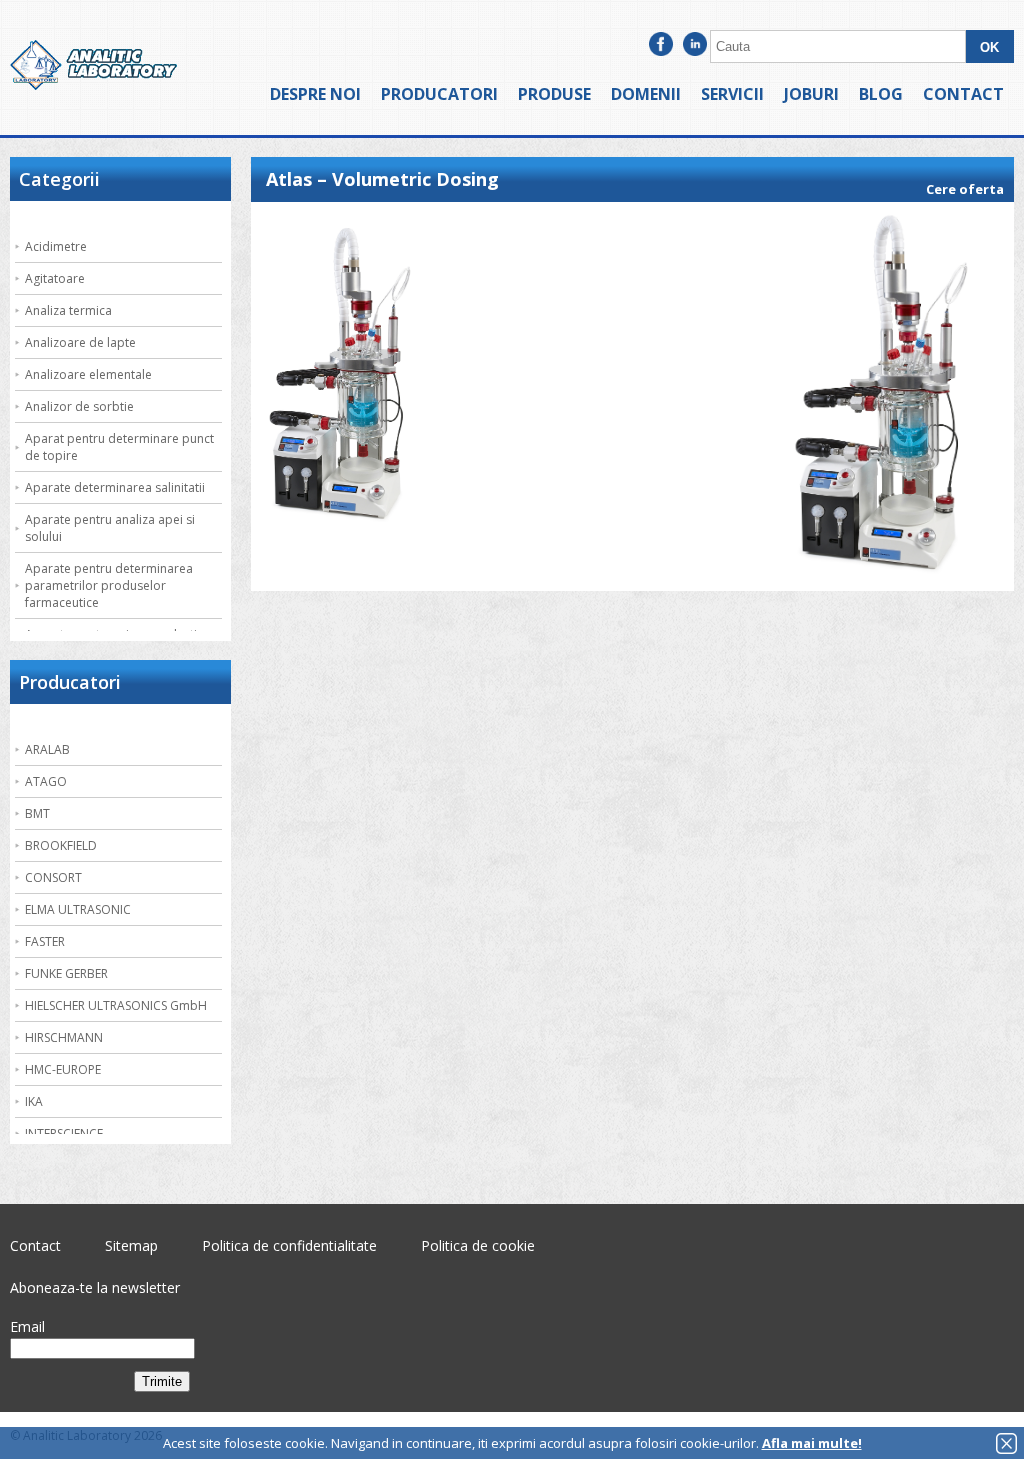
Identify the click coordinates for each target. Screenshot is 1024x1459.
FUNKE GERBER (66, 973)
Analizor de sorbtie (79, 406)
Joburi (811, 94)
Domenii (646, 94)
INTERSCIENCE (64, 1133)
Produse (554, 94)
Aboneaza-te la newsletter (95, 1287)
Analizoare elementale (88, 374)
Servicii (732, 94)
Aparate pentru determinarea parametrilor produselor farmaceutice (109, 585)
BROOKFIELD (61, 845)
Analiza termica (68, 310)
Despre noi (315, 94)
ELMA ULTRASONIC (78, 909)
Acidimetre (56, 246)
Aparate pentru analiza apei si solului (110, 528)
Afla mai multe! (812, 1443)
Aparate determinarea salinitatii (115, 487)
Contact (963, 94)
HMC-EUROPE (63, 1069)
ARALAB (47, 749)
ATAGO (46, 781)
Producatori (439, 94)
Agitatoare (55, 278)
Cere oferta (965, 189)
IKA (34, 1101)
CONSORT (53, 877)
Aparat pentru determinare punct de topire (119, 447)
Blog (881, 94)
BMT (37, 813)
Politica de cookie (478, 1245)
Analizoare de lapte (80, 342)
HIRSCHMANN (64, 1037)
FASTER (45, 941)
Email (27, 1326)
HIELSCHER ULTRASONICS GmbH (116, 1005)
